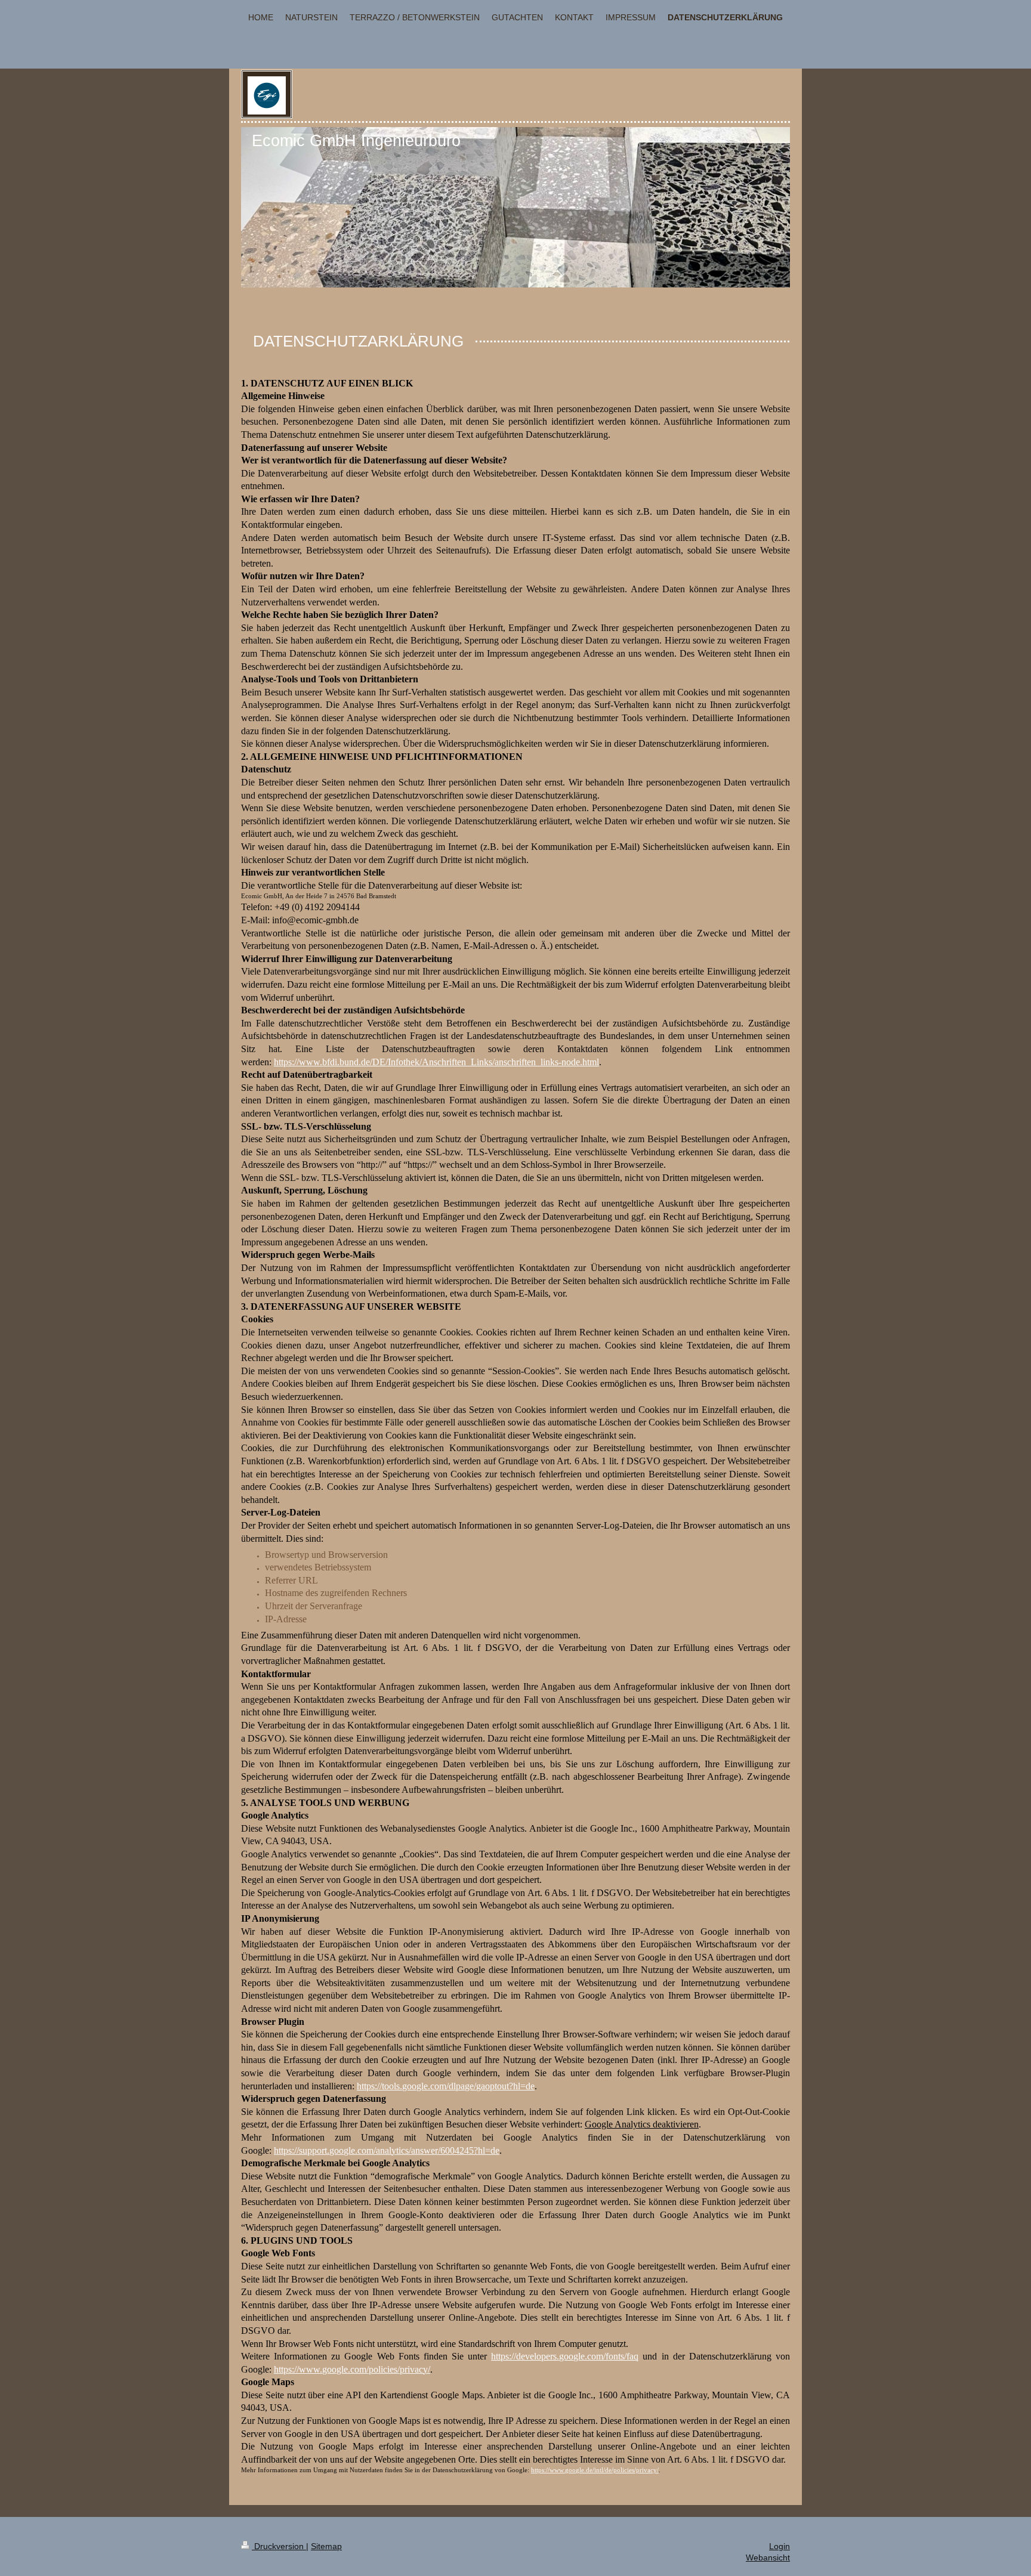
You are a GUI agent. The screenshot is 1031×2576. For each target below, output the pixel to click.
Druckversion (279, 2546)
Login (780, 2546)
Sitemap (326, 2546)
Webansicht (768, 2558)
